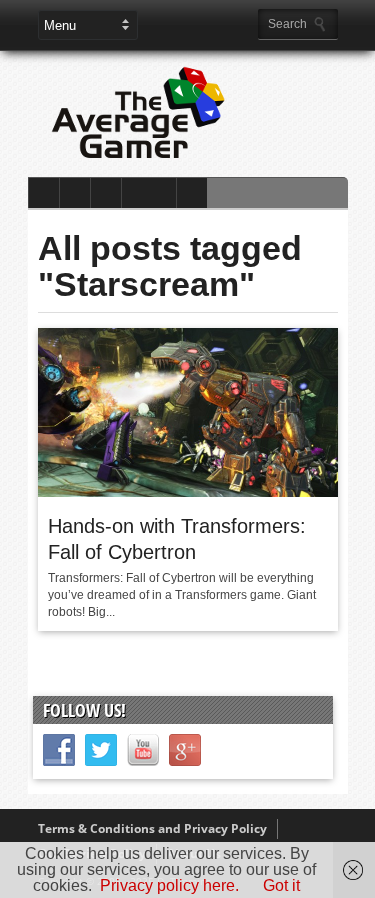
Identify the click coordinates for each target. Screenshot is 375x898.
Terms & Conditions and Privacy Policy (152, 828)
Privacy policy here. (169, 885)
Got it (281, 885)
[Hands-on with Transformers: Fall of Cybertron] (188, 492)
